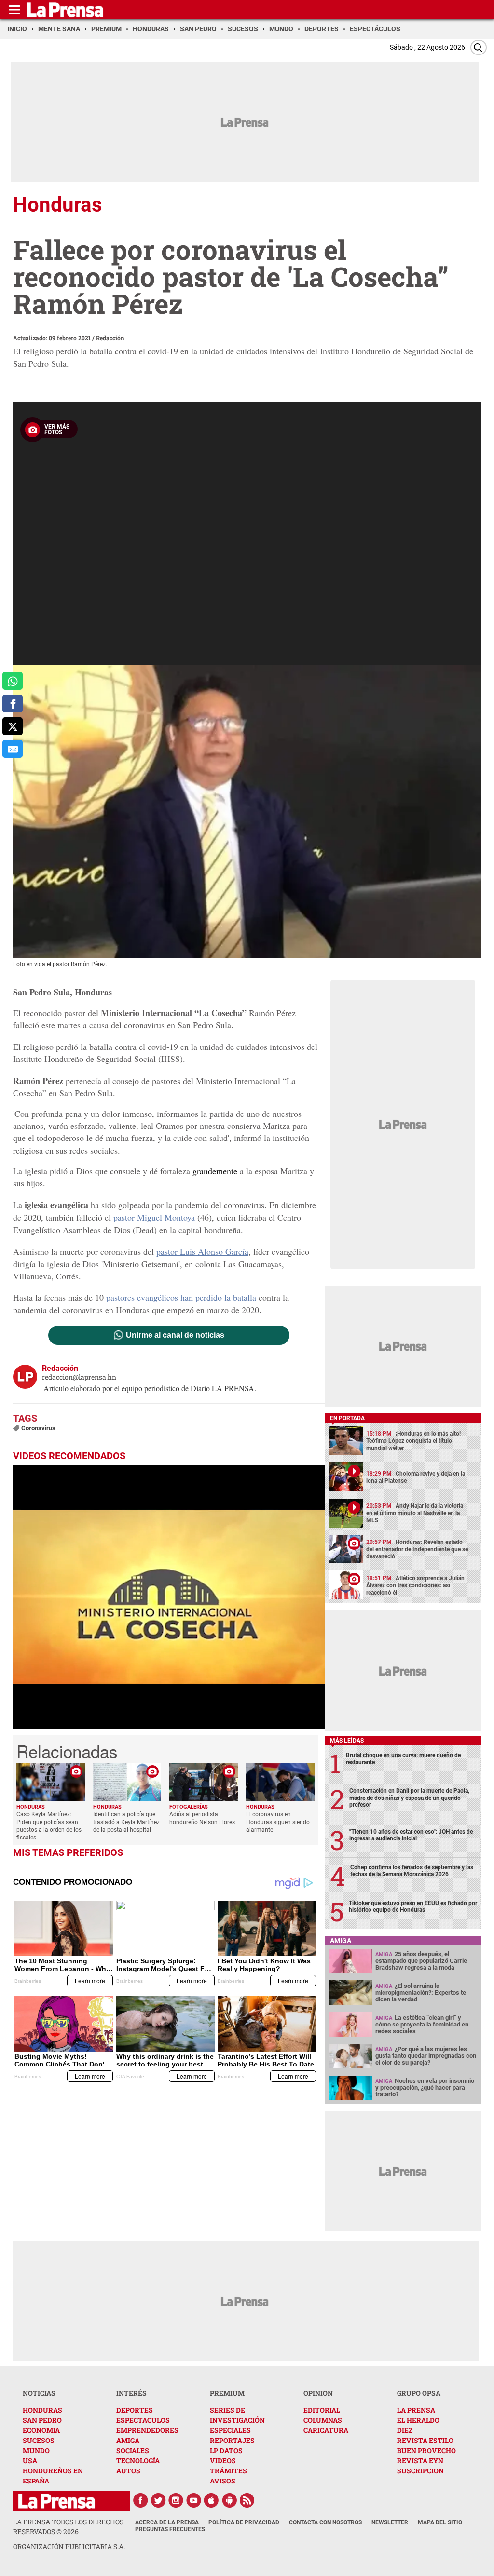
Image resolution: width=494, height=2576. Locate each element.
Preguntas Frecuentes (170, 2529)
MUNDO (36, 2450)
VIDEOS (223, 2461)
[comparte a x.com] (13, 726)
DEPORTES (135, 2410)
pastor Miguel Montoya (154, 1217)
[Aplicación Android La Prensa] (230, 2500)
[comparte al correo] (13, 749)
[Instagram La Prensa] (176, 2500)
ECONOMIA (41, 2430)
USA (30, 2461)
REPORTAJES (232, 2440)
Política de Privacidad (244, 2522)
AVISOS (223, 2481)
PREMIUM (227, 2393)
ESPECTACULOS (143, 2420)
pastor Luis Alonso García (202, 1251)
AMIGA (128, 2440)
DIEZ (405, 2430)
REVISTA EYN (420, 2461)
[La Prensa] (57, 2501)
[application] (169, 1597)
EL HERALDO (418, 2420)
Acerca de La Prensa (167, 2522)
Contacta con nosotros (325, 2522)
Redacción (110, 338)
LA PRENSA (416, 2410)
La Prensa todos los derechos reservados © (68, 2527)
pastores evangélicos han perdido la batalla (181, 1297)
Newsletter (390, 2522)
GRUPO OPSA (419, 2393)
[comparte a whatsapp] (13, 681)
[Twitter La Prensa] (158, 2500)
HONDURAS (42, 2410)
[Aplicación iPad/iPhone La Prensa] (212, 2500)
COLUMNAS (323, 2420)
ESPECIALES (230, 2430)
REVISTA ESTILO (425, 2440)
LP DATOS (226, 2450)
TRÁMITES (228, 2471)
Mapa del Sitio (440, 2522)
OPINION (318, 2393)
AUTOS (128, 2471)
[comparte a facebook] (13, 704)
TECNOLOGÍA (138, 2461)
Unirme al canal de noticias (175, 1335)
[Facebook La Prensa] (140, 2500)
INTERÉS (131, 2393)
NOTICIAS (39, 2393)
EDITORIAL (322, 2410)
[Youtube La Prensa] (194, 2500)
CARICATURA (326, 2430)
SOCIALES (133, 2450)
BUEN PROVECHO (426, 2450)
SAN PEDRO (42, 2420)
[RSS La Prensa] (247, 2500)
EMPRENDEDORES (147, 2430)
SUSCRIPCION (420, 2471)
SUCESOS (39, 2440)
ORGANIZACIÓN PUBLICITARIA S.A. (69, 2546)
